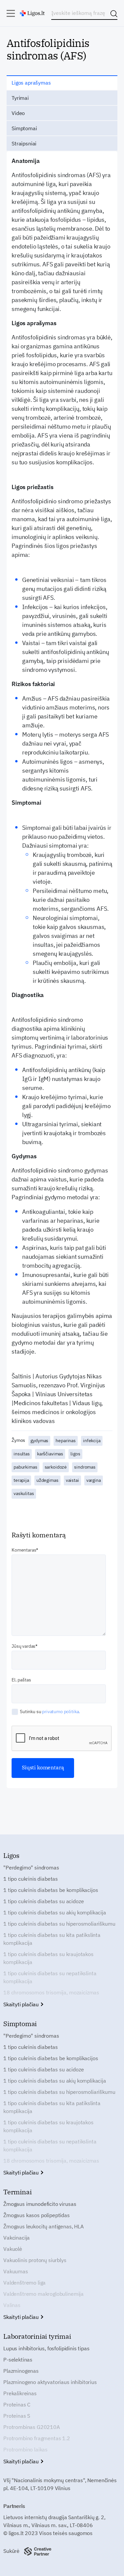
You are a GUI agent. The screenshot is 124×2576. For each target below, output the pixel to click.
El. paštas (21, 1680)
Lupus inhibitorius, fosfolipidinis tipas (46, 2348)
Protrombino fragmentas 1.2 (37, 2438)
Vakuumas (16, 2271)
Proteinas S (17, 2416)
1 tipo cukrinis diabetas (31, 1879)
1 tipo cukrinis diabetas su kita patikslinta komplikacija (52, 1939)
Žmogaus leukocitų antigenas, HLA (43, 2226)
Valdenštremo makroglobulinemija (43, 2294)
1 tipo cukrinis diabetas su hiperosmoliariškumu (59, 1924)
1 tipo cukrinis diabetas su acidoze (43, 1901)
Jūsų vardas (23, 1646)
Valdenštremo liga (24, 2283)
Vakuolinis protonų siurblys (35, 2260)
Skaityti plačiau (22, 2004)
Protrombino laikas (25, 2449)
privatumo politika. (61, 1711)
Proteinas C (17, 2404)
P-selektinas (18, 2360)
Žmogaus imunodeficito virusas (40, 2204)
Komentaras (24, 1550)
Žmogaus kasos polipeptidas (37, 2215)
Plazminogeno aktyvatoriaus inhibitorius (50, 2382)
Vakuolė (13, 2249)
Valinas (12, 2305)
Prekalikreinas (20, 2393)
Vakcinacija (17, 2238)
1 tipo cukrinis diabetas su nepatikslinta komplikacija (50, 1977)
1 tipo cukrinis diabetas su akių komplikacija (55, 1912)
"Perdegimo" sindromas (31, 1867)
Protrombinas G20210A (32, 2427)
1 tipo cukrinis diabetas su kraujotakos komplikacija (48, 1958)
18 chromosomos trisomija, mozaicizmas (51, 1992)
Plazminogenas (21, 2371)
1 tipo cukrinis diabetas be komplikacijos (51, 1890)
